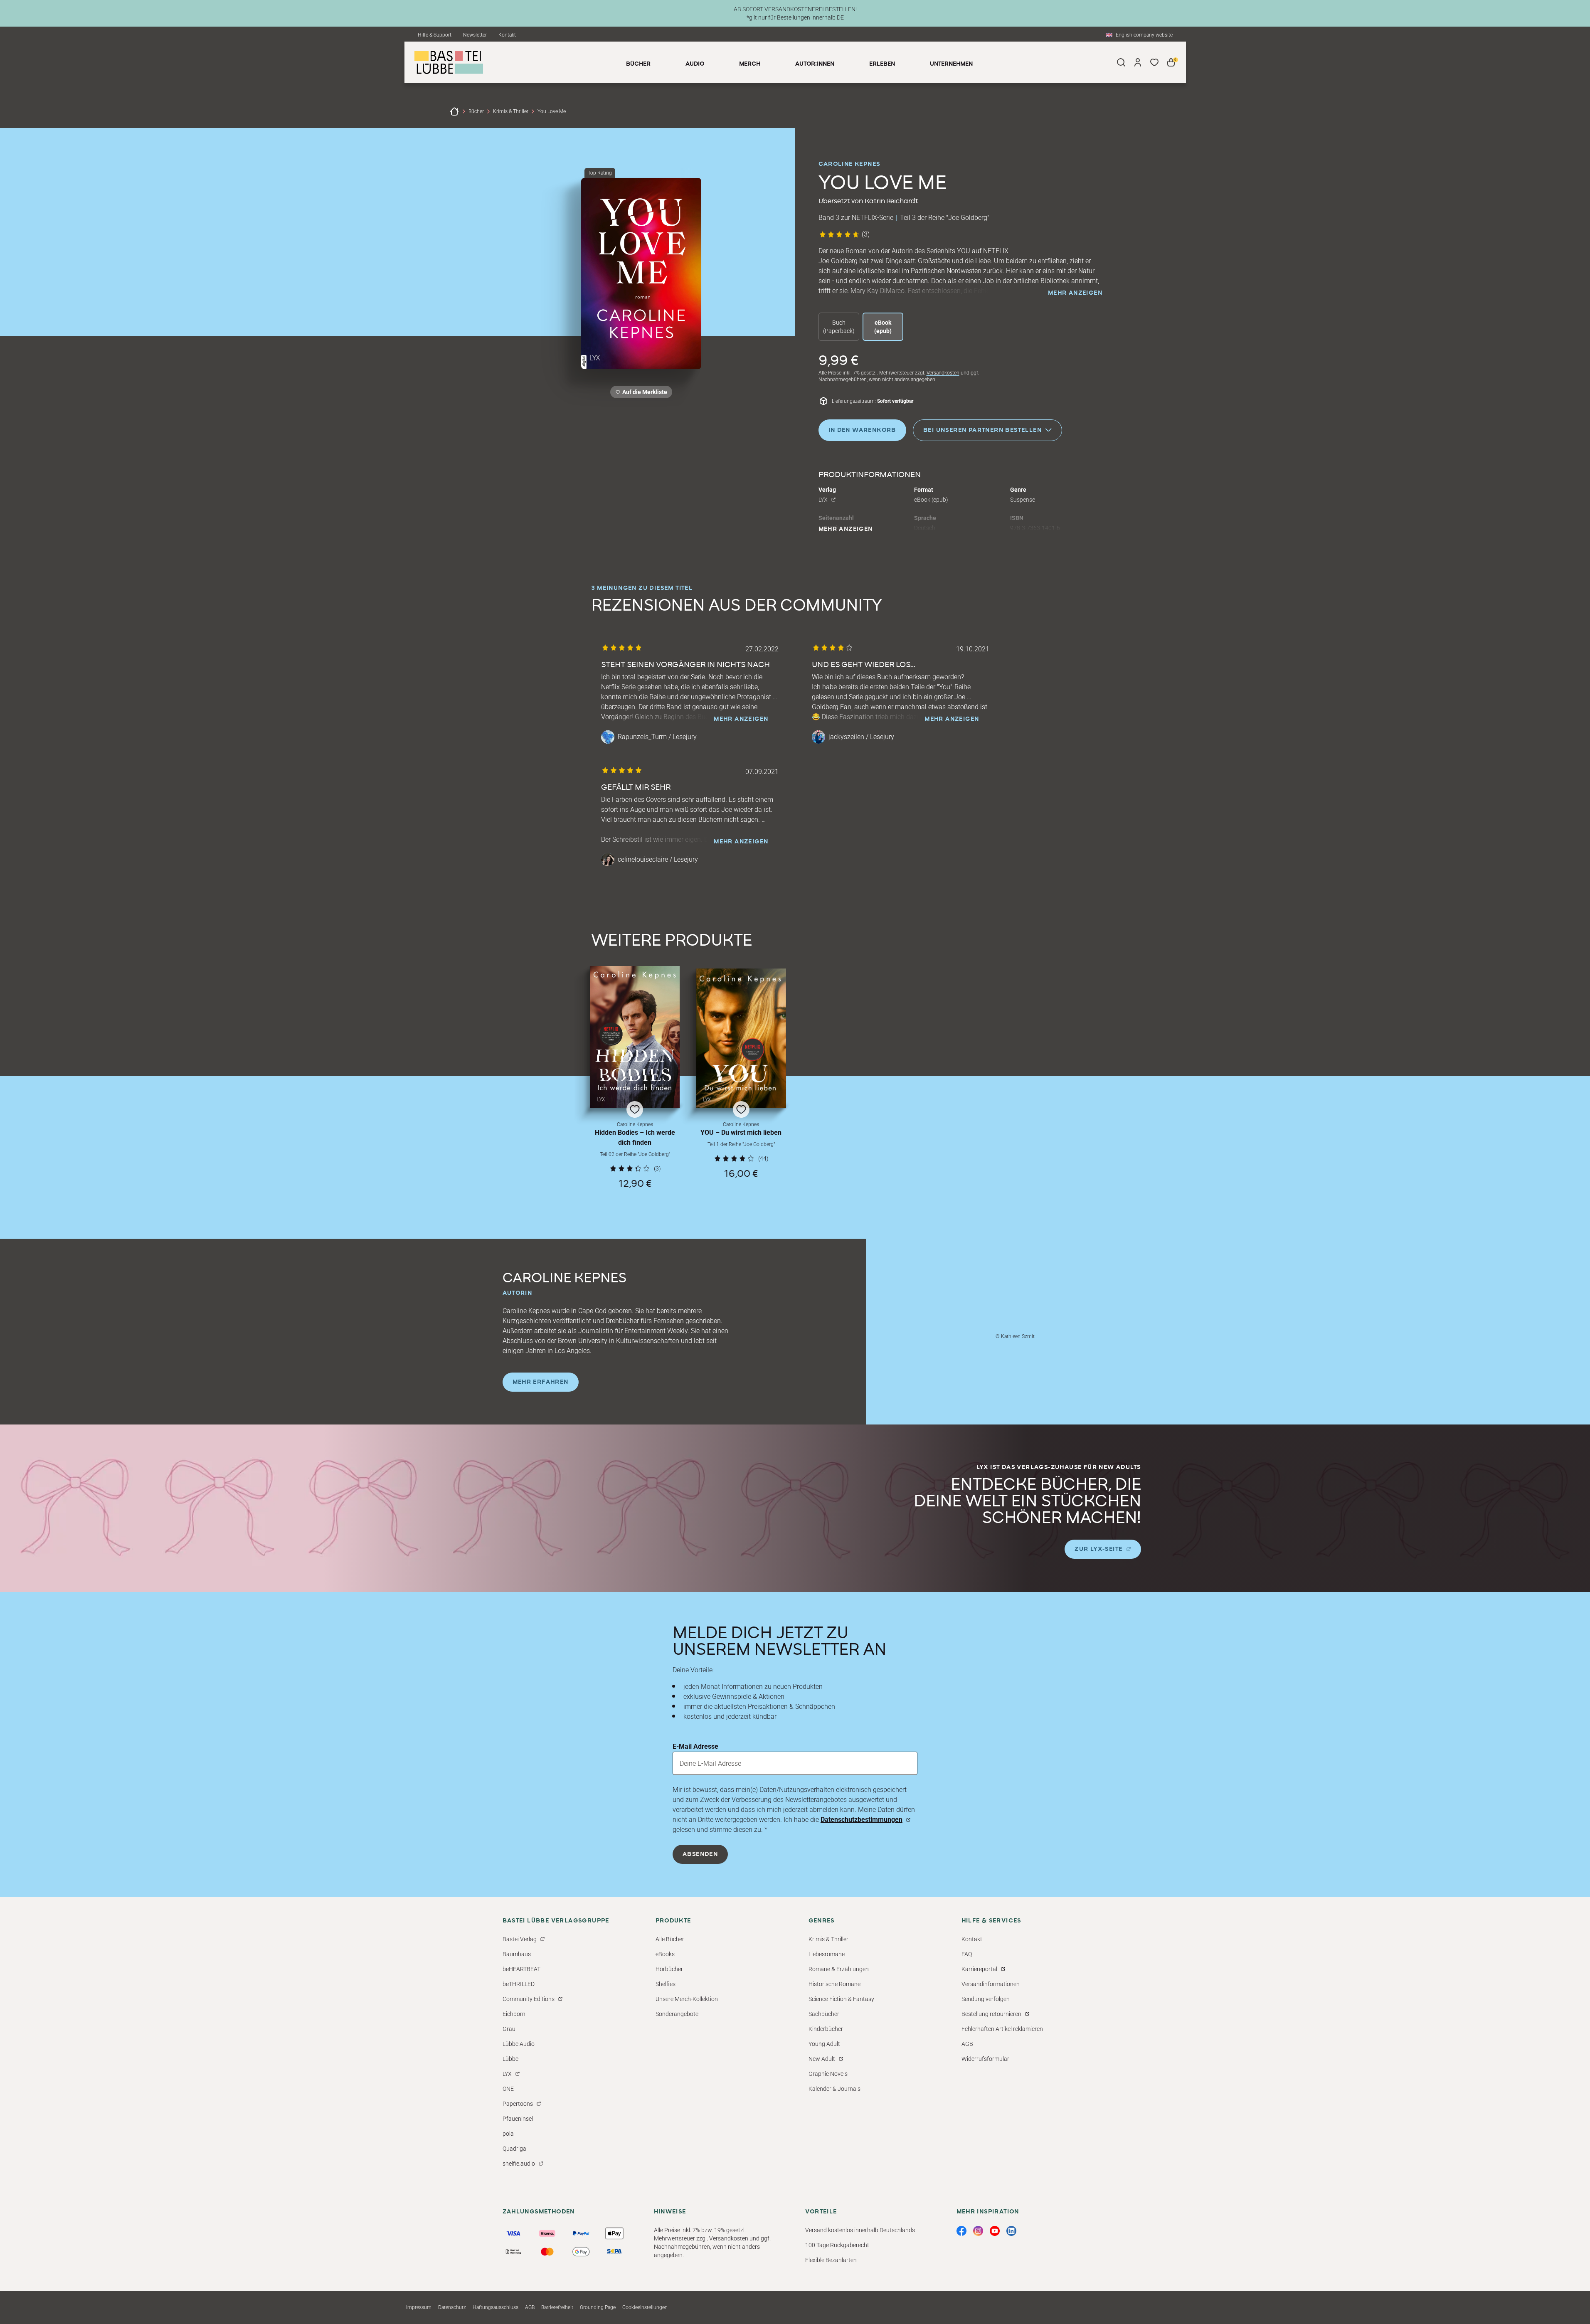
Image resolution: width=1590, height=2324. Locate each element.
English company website (1144, 35)
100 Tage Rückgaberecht (837, 2245)
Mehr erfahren (541, 1382)
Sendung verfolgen (986, 1999)
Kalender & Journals (834, 2089)
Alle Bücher (670, 1939)
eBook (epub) (883, 327)
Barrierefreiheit (557, 2307)
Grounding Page (598, 2307)
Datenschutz (452, 2307)
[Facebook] (961, 2231)
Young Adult (824, 2044)
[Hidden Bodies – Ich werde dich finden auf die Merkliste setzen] (635, 1037)
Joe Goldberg (968, 218)
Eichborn (514, 2014)
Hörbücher (669, 1969)
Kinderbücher (826, 2029)
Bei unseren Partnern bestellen (982, 430)
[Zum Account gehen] (1138, 62)
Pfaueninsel (518, 2119)
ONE (508, 2089)
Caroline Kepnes (849, 164)
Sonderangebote (677, 2014)
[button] (635, 1077)
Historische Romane (834, 1984)
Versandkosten (943, 373)
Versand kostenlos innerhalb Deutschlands (860, 2230)
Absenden (700, 1854)
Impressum (419, 2307)
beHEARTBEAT (521, 1969)
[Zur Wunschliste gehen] (1154, 62)
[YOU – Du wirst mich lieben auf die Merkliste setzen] (741, 1038)
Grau (509, 2029)
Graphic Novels (828, 2074)
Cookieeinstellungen (645, 2307)
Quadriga (514, 2149)
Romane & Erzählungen (839, 1969)
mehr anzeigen (1075, 293)
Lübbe (510, 2059)
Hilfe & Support (435, 35)
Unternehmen (951, 64)
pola (508, 2134)
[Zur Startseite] (454, 111)
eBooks (665, 1954)
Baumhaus (517, 1954)
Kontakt (507, 35)
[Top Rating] (641, 274)
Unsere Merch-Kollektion (687, 1999)
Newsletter (475, 35)
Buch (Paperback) (839, 327)
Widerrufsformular (985, 2059)
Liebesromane (827, 1954)
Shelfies (666, 1984)
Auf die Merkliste (643, 393)
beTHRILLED (519, 1984)
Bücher (476, 111)
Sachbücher (824, 2014)
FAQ (967, 1954)
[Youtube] (995, 2231)
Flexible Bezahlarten (831, 2260)
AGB (967, 2044)
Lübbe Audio (519, 2044)
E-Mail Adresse (695, 1746)
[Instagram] (978, 2231)
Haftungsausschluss (495, 2307)
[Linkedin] (1011, 2231)
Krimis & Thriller (511, 111)
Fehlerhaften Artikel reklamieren (1002, 2029)
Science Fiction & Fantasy (841, 1999)
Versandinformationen (991, 1984)
